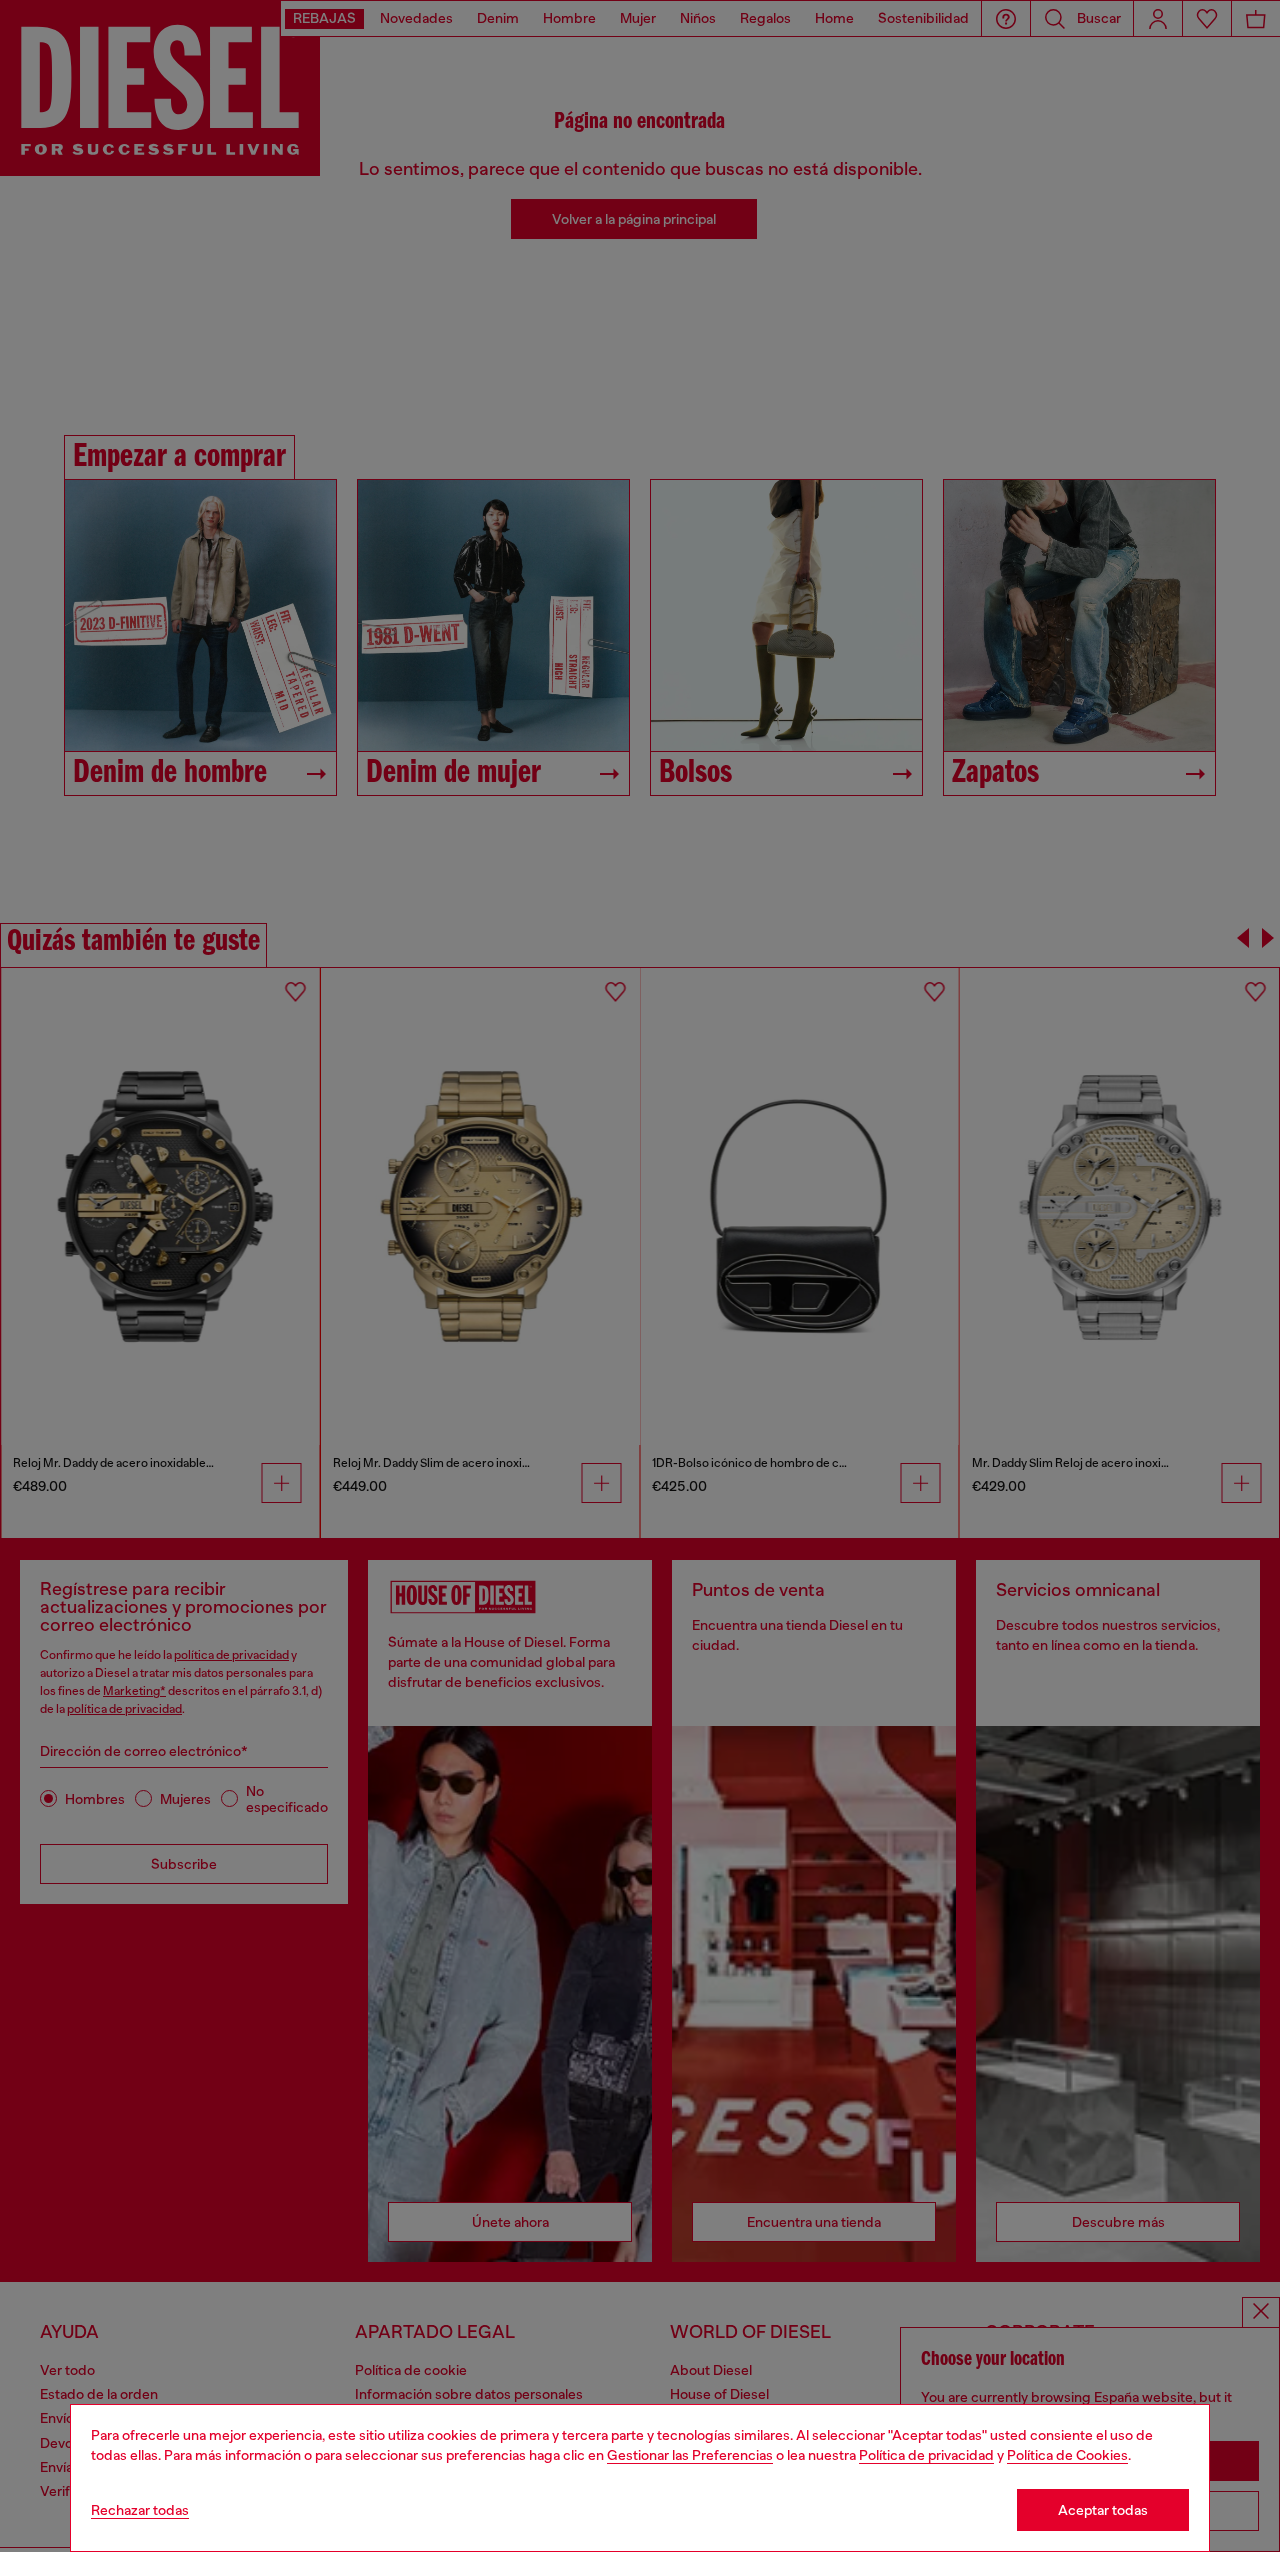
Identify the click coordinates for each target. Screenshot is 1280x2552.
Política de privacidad (926, 2455)
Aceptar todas (1103, 2510)
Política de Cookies (1067, 2455)
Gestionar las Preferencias (690, 2455)
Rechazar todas (140, 2510)
